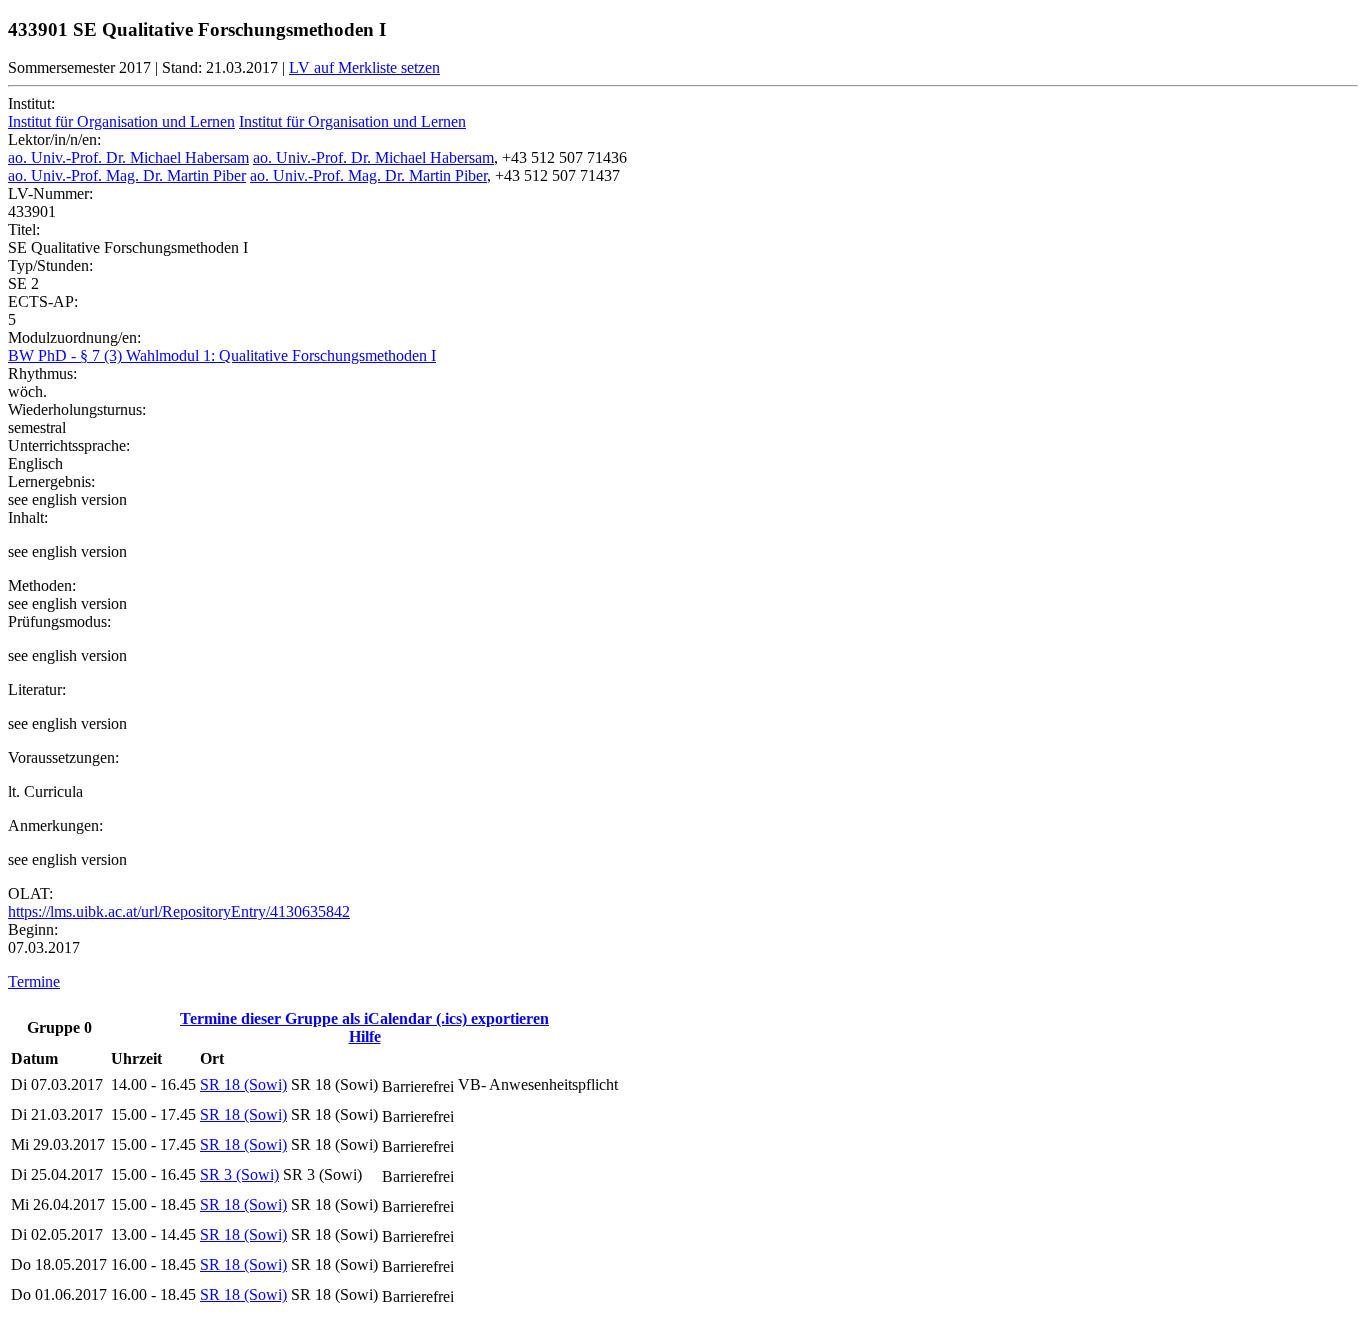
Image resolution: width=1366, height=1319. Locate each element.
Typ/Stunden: (50, 265)
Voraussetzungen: (63, 757)
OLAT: (30, 893)
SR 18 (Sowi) (243, 1084)
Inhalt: (28, 517)
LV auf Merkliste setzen (364, 67)
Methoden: (42, 585)
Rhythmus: (42, 373)
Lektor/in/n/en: (54, 139)
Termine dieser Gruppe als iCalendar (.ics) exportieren (364, 1018)
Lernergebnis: (51, 481)
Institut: (31, 103)
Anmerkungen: (55, 825)
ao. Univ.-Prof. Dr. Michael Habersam (128, 157)
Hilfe (365, 1036)
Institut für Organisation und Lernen (121, 121)
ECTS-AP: (43, 301)
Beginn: (33, 929)
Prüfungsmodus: (59, 621)
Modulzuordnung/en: (74, 337)
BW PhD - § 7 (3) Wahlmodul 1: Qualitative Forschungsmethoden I (222, 355)
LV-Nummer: (50, 193)
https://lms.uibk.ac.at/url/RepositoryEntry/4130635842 (179, 911)
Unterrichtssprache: (69, 445)
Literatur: (37, 689)
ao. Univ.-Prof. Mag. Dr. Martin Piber (127, 175)
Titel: (24, 229)
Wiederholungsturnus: (77, 409)
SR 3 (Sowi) (239, 1174)
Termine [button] (34, 981)
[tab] (683, 982)
